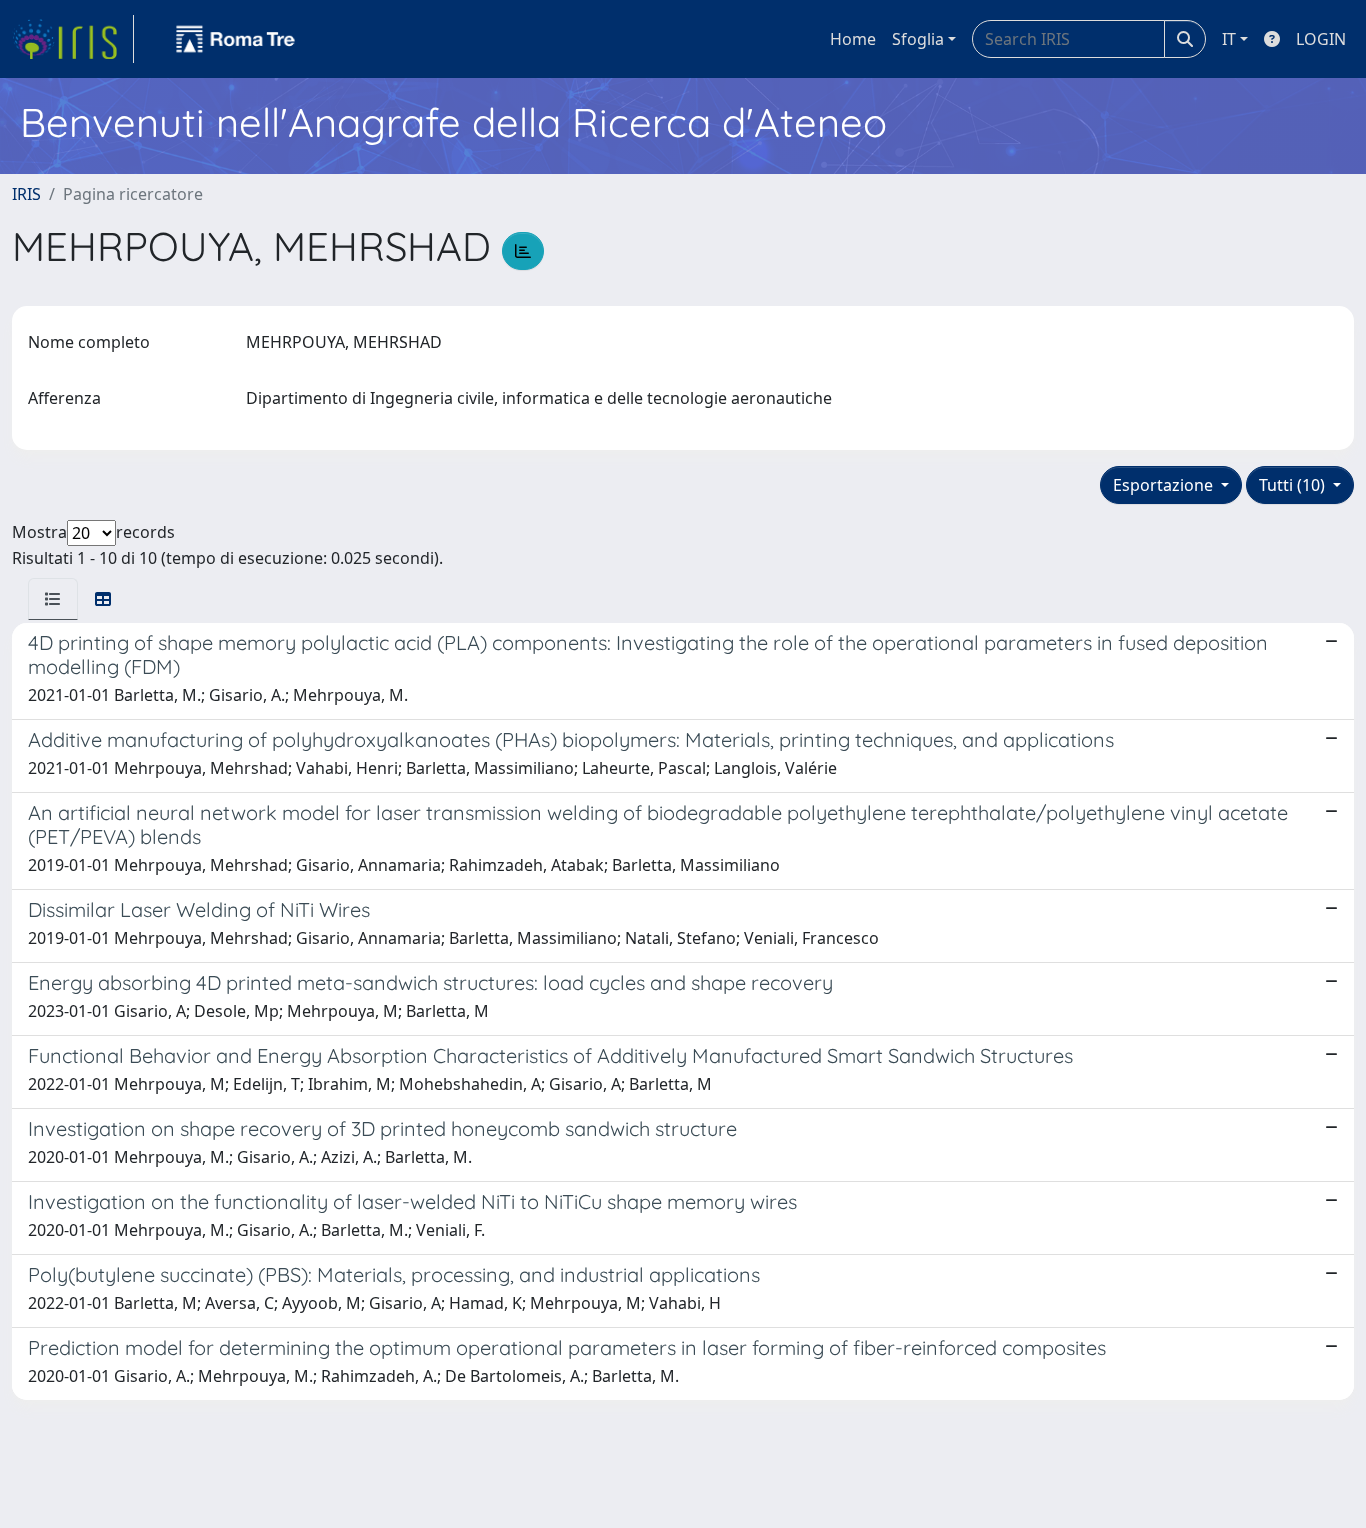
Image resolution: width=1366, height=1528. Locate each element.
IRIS (26, 194)
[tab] (53, 599)
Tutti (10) (1294, 485)
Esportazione (1165, 485)
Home (853, 39)
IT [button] (1229, 39)
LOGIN (1321, 39)
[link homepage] (73, 39)
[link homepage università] (236, 39)
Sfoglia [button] (918, 39)
